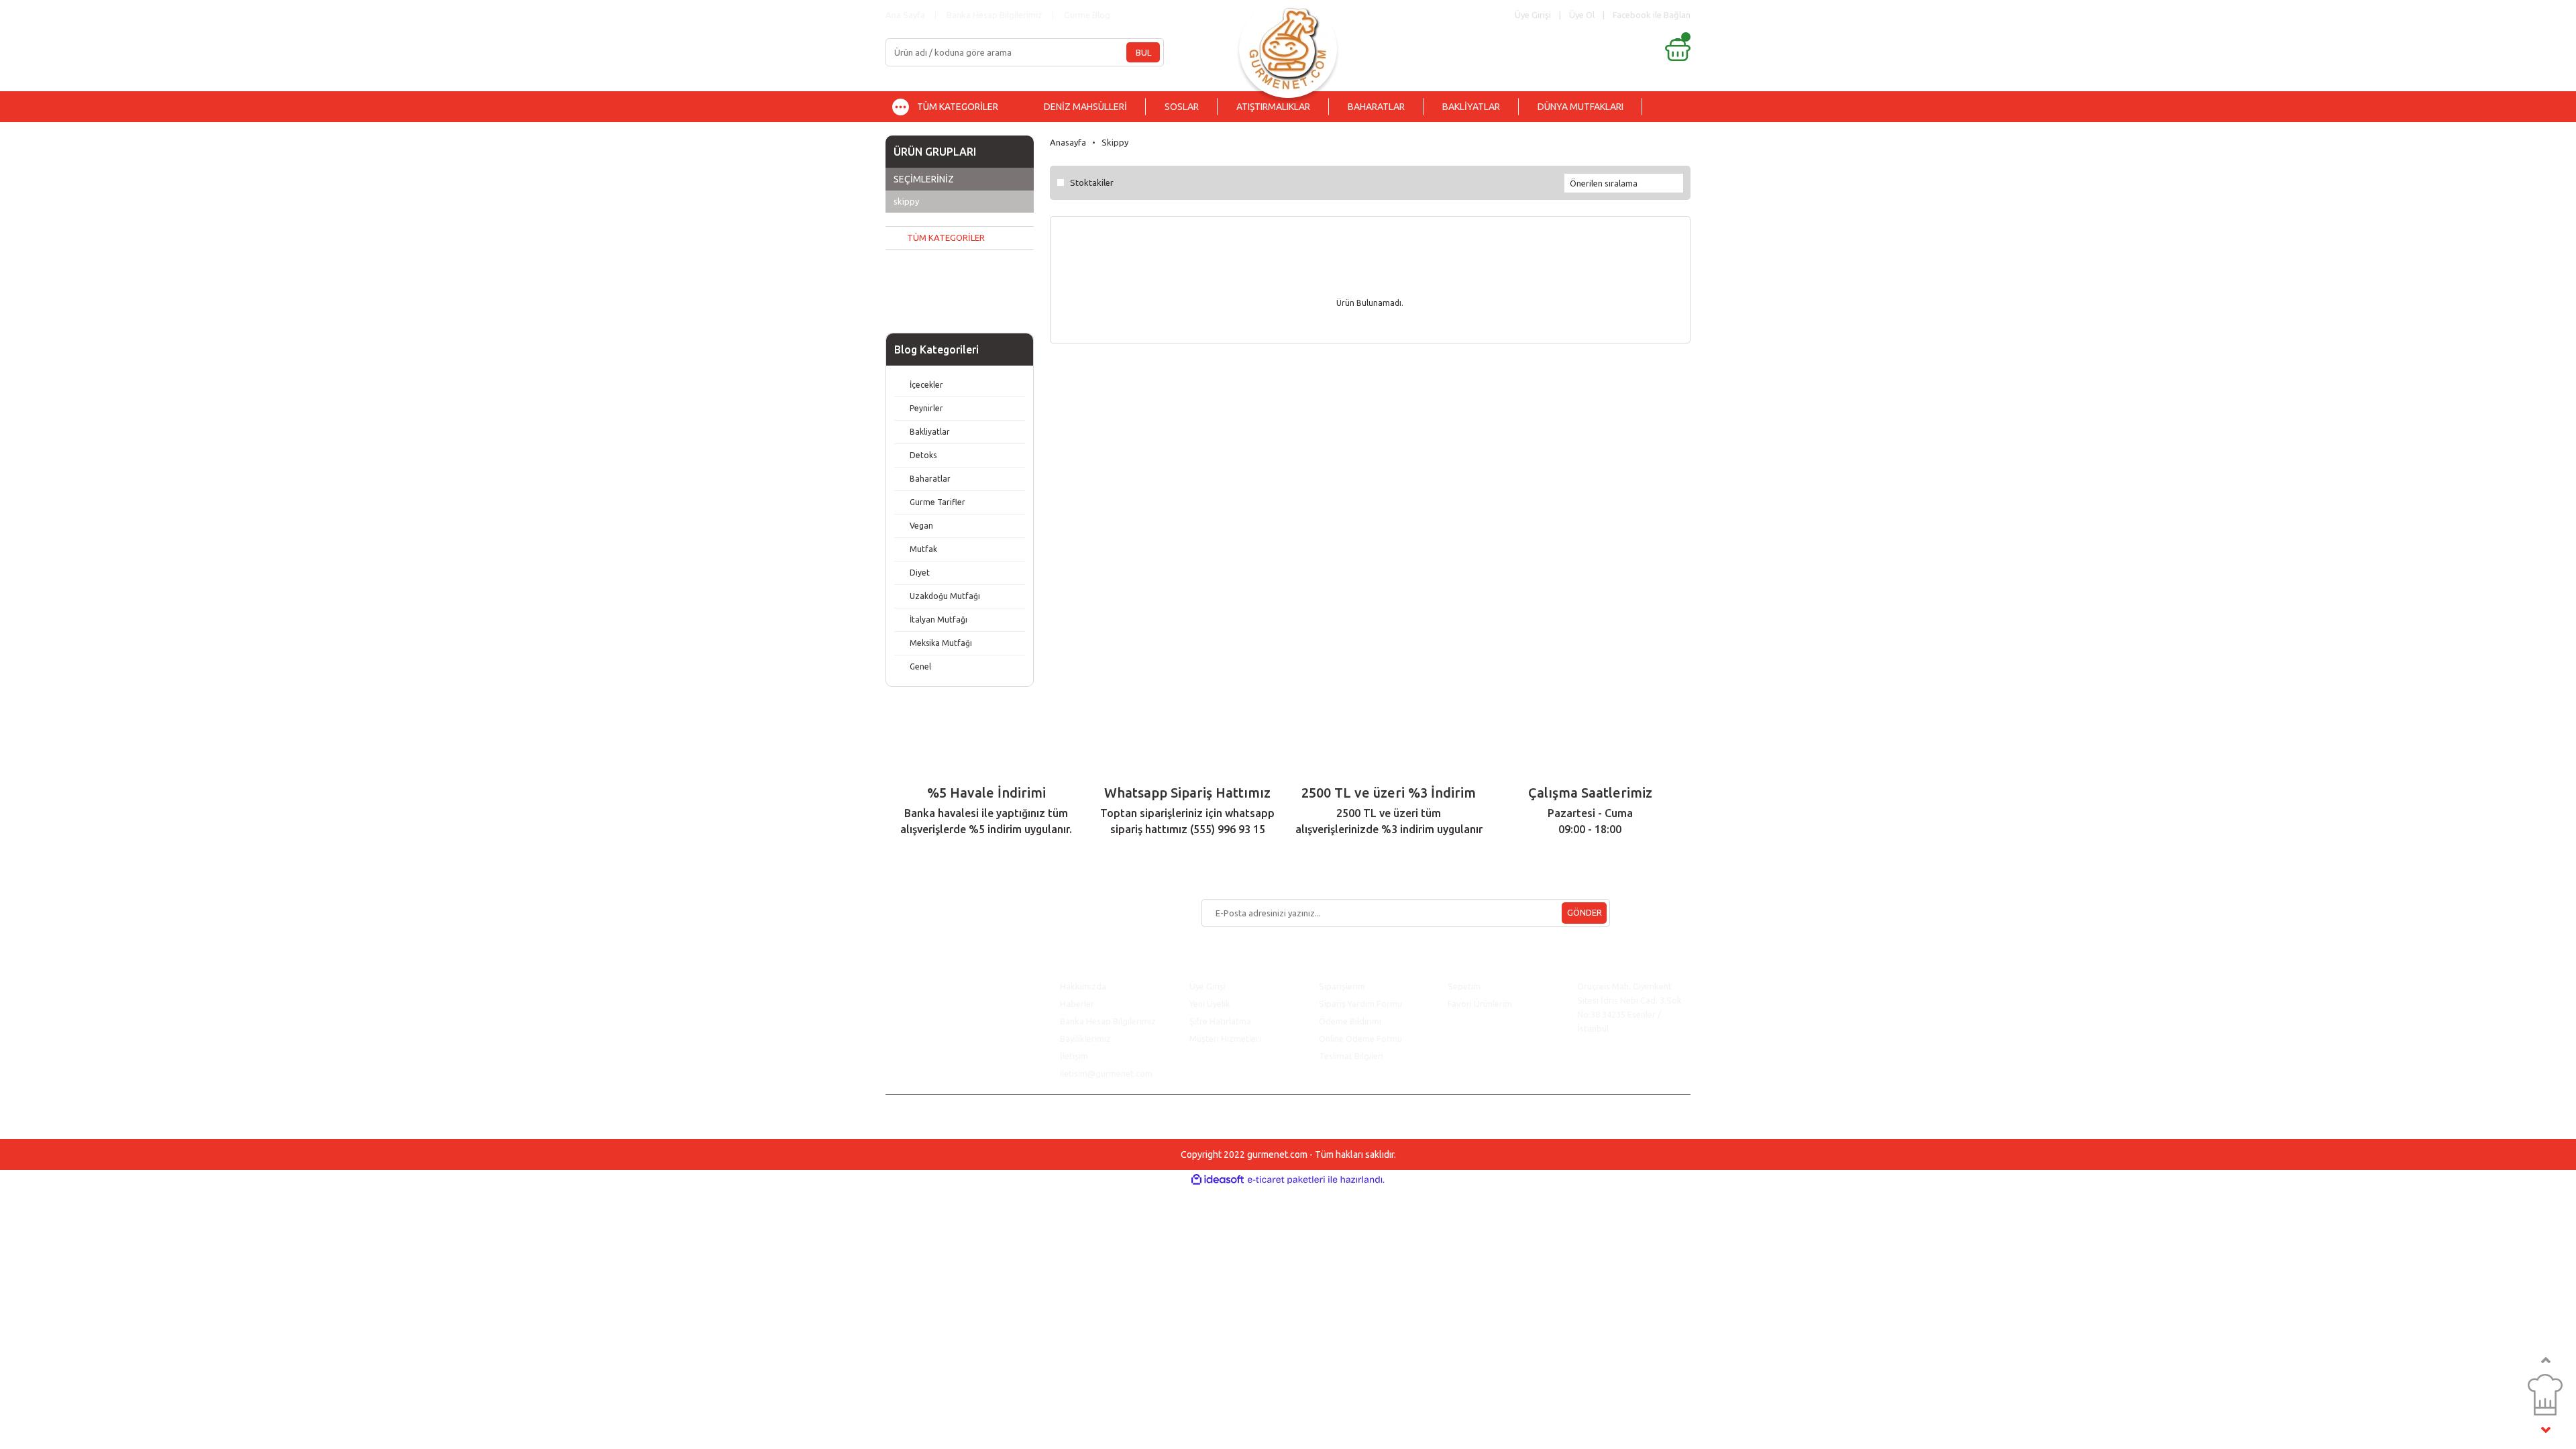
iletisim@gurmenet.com (1106, 1073)
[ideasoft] (1218, 1180)
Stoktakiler (1092, 182)
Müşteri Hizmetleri (1226, 1038)
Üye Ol (1582, 15)
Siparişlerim (1342, 986)
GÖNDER (1585, 912)
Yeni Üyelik (1210, 1004)
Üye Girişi (1207, 986)
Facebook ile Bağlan (1652, 15)
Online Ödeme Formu (1360, 1038)
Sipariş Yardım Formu (1360, 1004)
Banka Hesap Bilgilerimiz (995, 15)
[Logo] (1288, 45)
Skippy (1115, 142)
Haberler (1077, 1004)
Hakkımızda (1083, 986)
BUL (1143, 52)
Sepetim (1464, 986)
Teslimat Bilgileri (1352, 1056)
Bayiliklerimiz (1085, 1038)
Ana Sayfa (905, 15)
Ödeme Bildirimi (1350, 1021)
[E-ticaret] (1286, 1180)
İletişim (1074, 1056)
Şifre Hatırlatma (1220, 1021)
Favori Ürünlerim (1480, 1004)
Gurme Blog (1087, 15)
